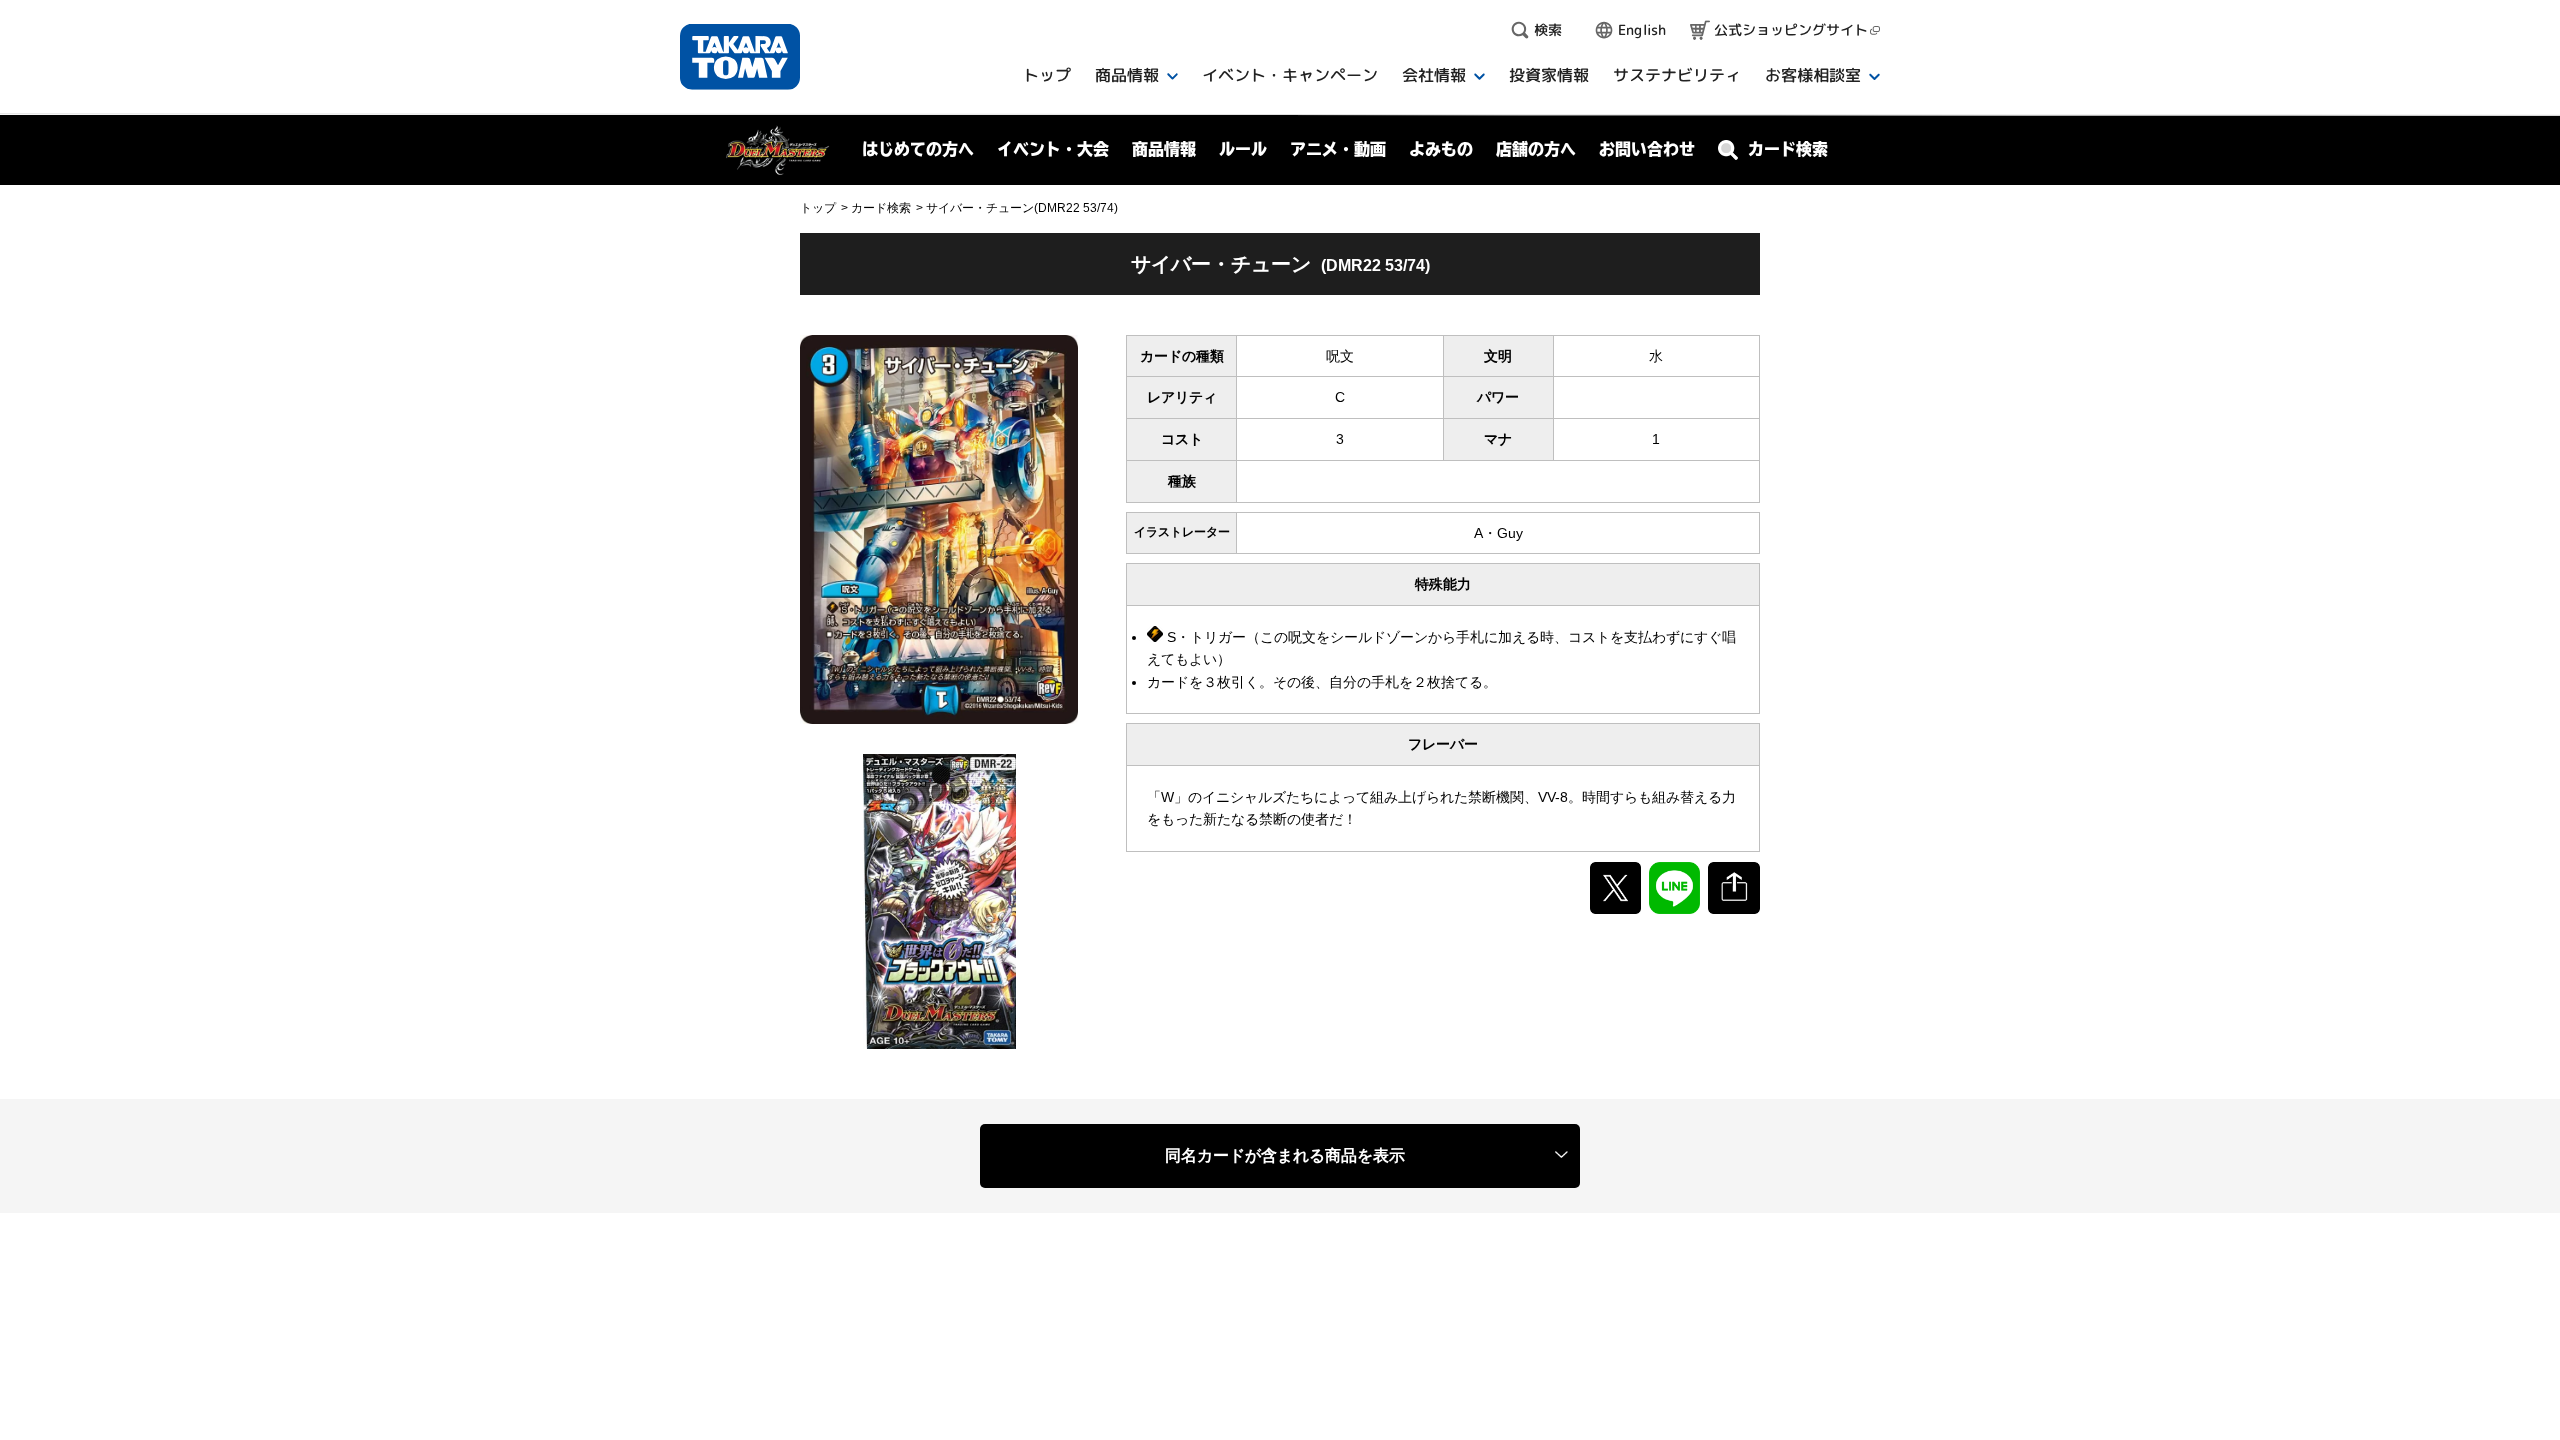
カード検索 (881, 208)
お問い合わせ (1647, 149)
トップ (818, 208)
